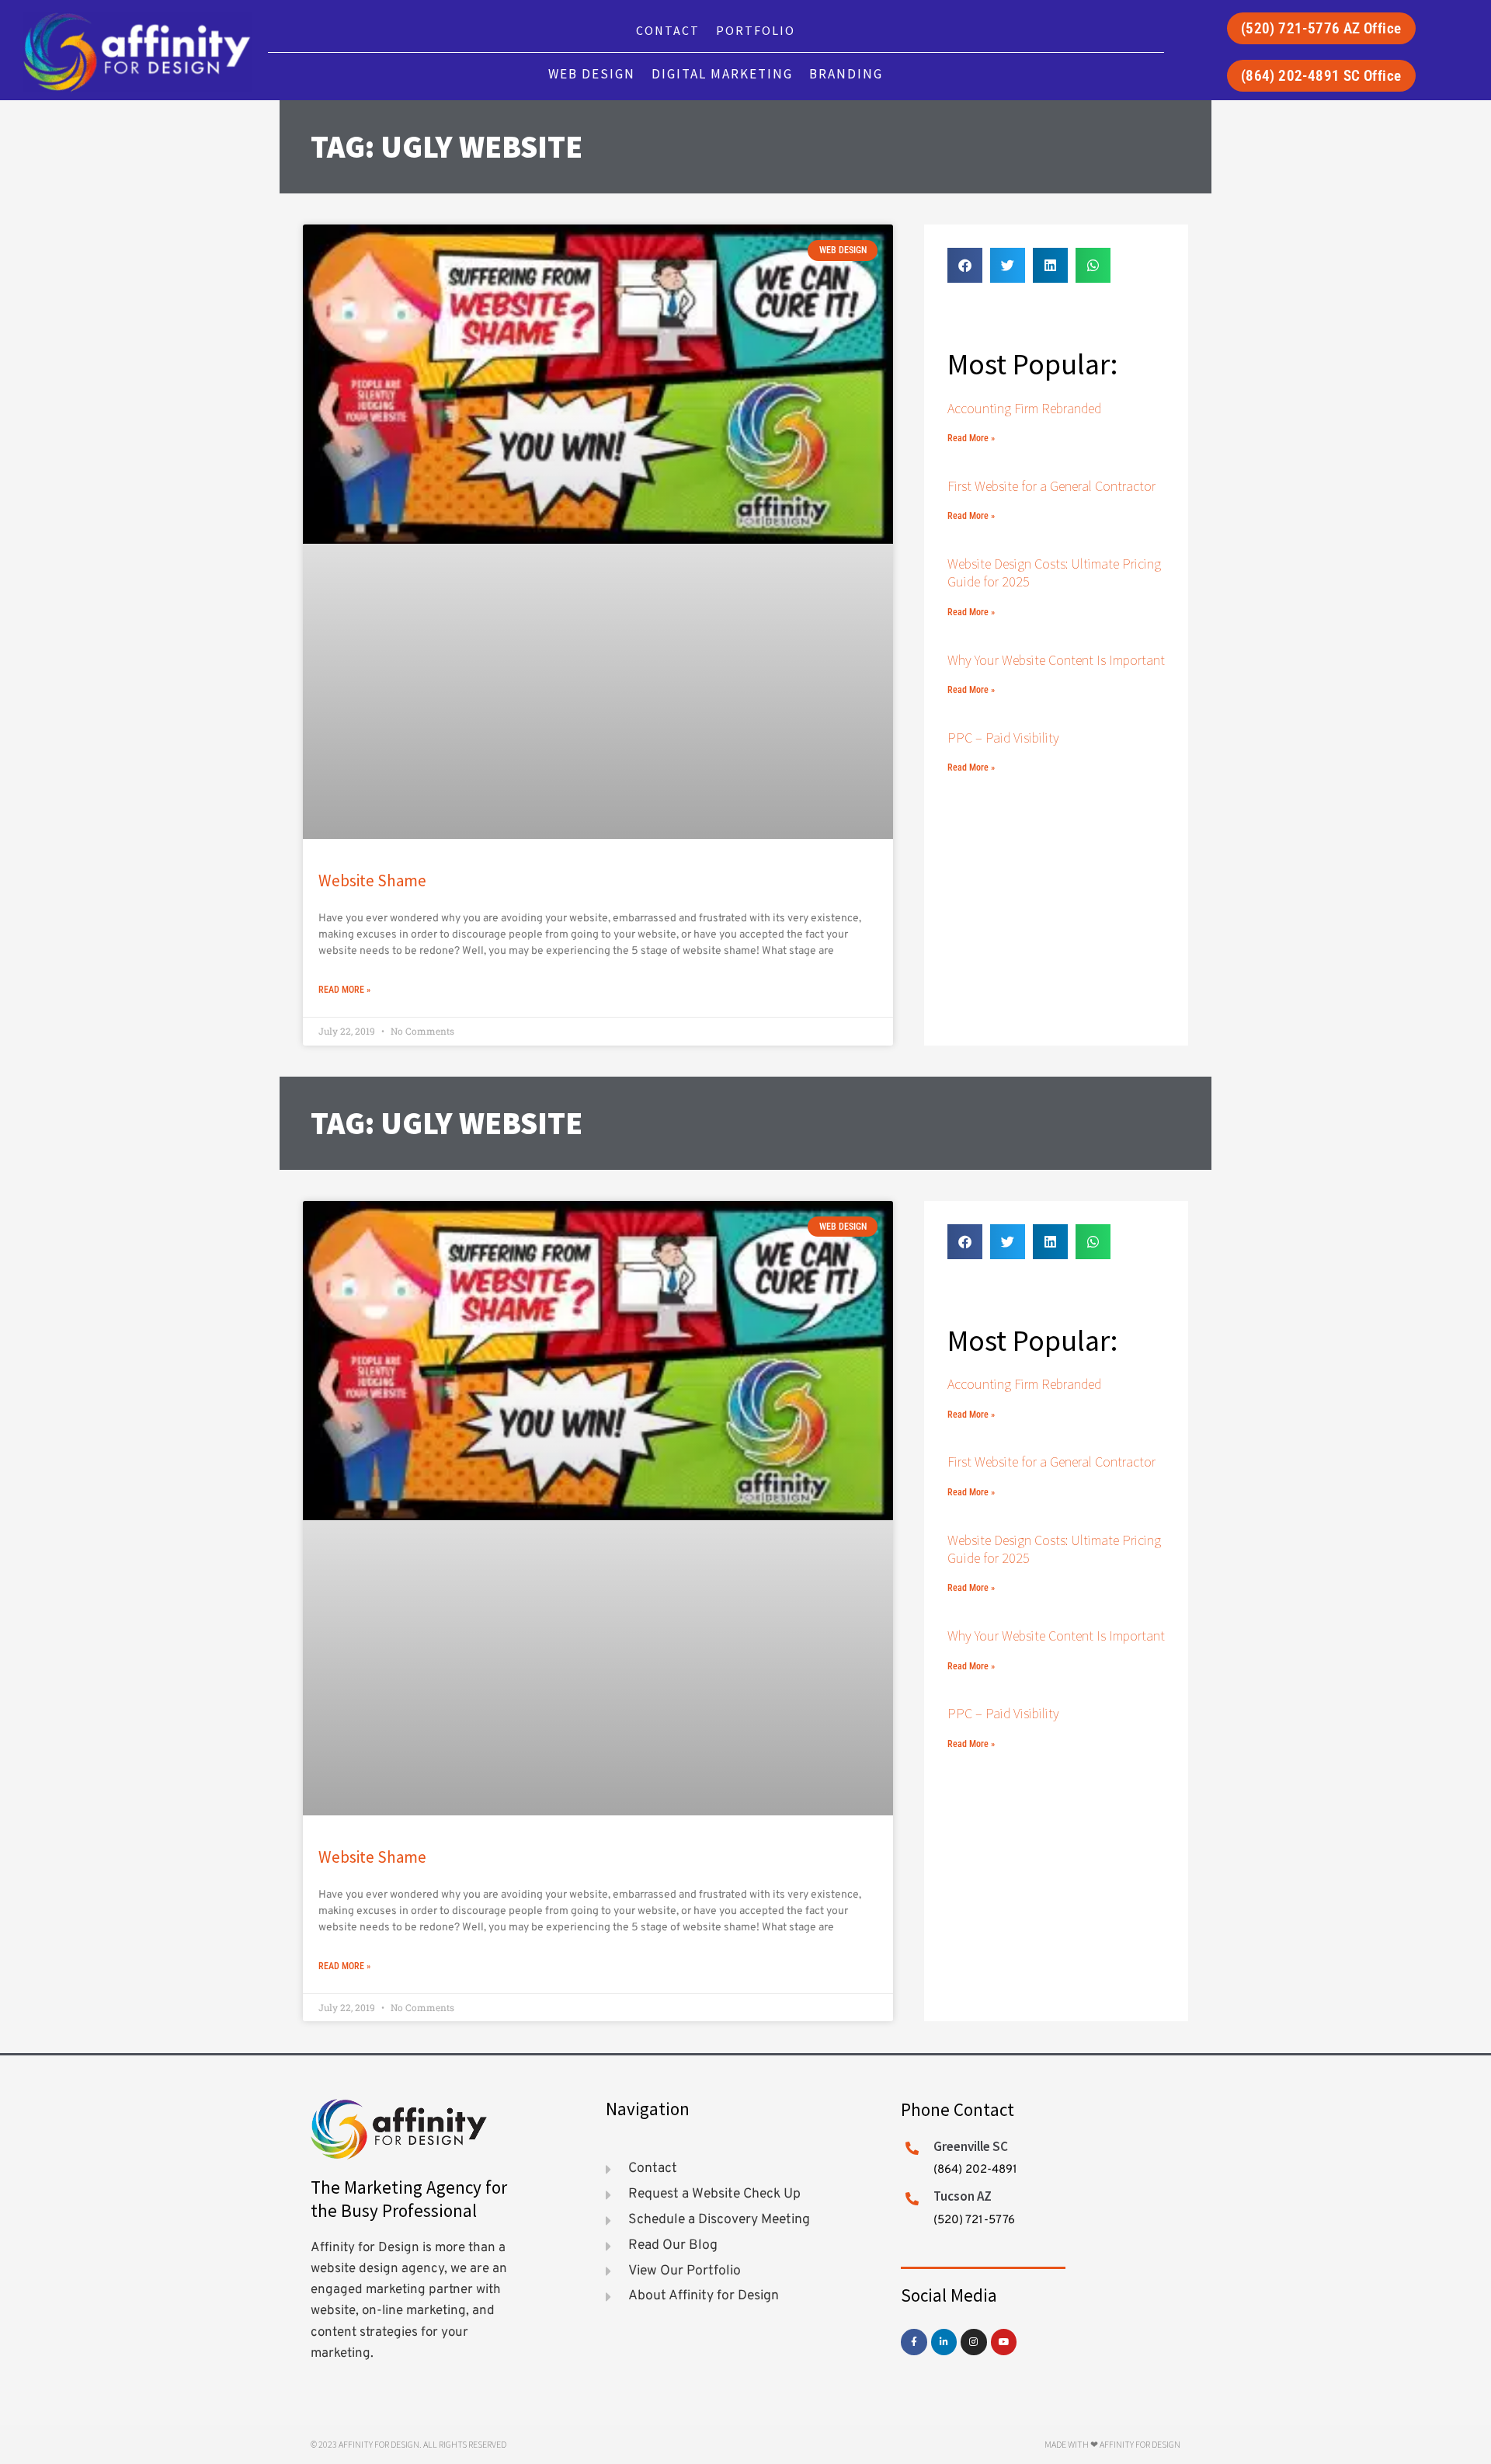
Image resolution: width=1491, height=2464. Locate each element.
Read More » (344, 990)
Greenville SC (971, 2146)
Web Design (592, 74)
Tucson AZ (963, 2196)
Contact (668, 30)
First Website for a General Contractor (1051, 486)
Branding (846, 74)
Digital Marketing (722, 74)
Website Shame (372, 880)
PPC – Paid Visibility (1003, 738)
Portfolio (756, 30)
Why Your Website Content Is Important (1056, 660)
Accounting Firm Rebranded (1024, 408)
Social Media (949, 2295)
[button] (965, 265)
